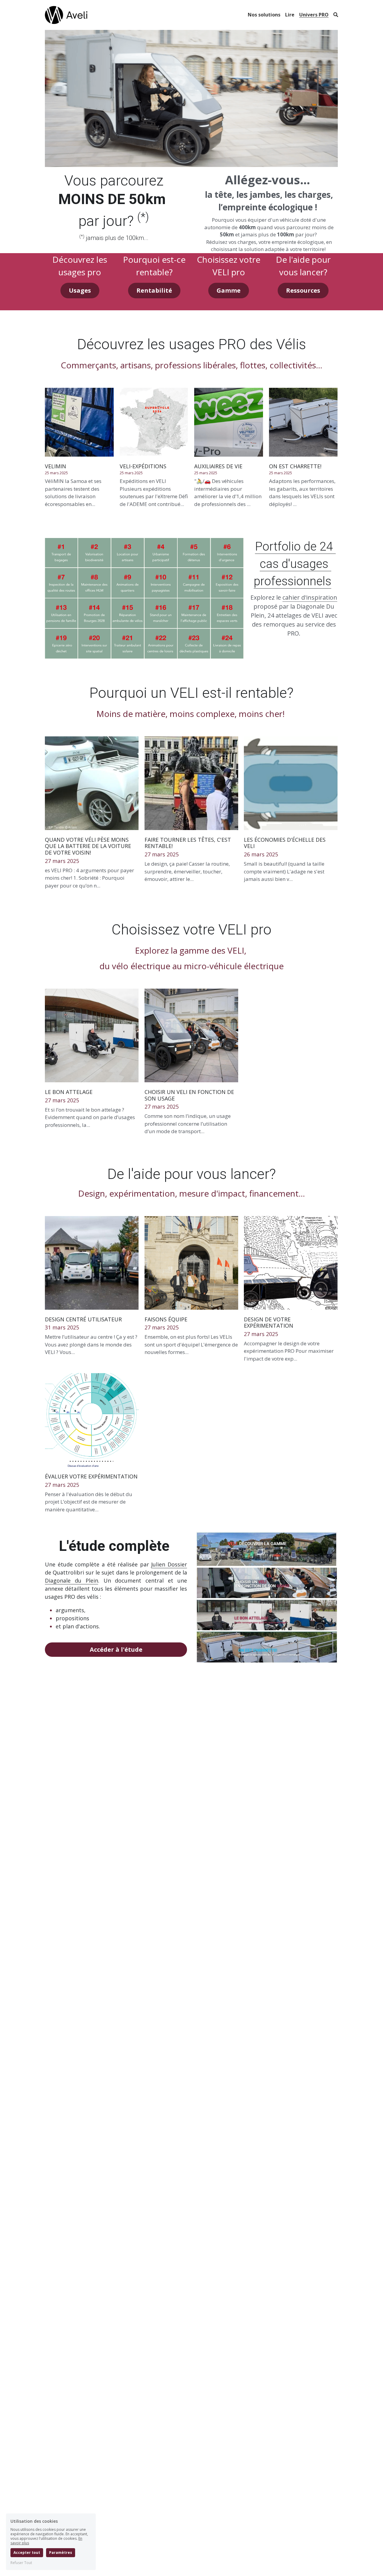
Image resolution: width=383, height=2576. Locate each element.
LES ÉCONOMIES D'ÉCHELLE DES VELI (285, 843)
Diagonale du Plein (71, 1580)
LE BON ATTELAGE (69, 1092)
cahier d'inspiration (310, 597)
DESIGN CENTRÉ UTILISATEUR (83, 1319)
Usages (80, 290)
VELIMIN (56, 466)
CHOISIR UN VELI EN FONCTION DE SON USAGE (189, 1095)
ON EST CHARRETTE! (295, 466)
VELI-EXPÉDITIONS (143, 466)
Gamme (229, 290)
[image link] (66, 15)
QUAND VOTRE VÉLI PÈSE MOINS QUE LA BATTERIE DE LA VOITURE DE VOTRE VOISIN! (88, 846)
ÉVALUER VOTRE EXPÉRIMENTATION (91, 1476)
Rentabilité (154, 290)
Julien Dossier (169, 1564)
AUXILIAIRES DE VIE (218, 466)
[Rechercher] (336, 15)
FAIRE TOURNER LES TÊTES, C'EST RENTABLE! (188, 843)
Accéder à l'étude (116, 1649)
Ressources (303, 290)
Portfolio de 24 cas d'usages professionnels (295, 564)
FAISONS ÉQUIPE (166, 1319)
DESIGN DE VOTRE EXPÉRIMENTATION (269, 1323)
